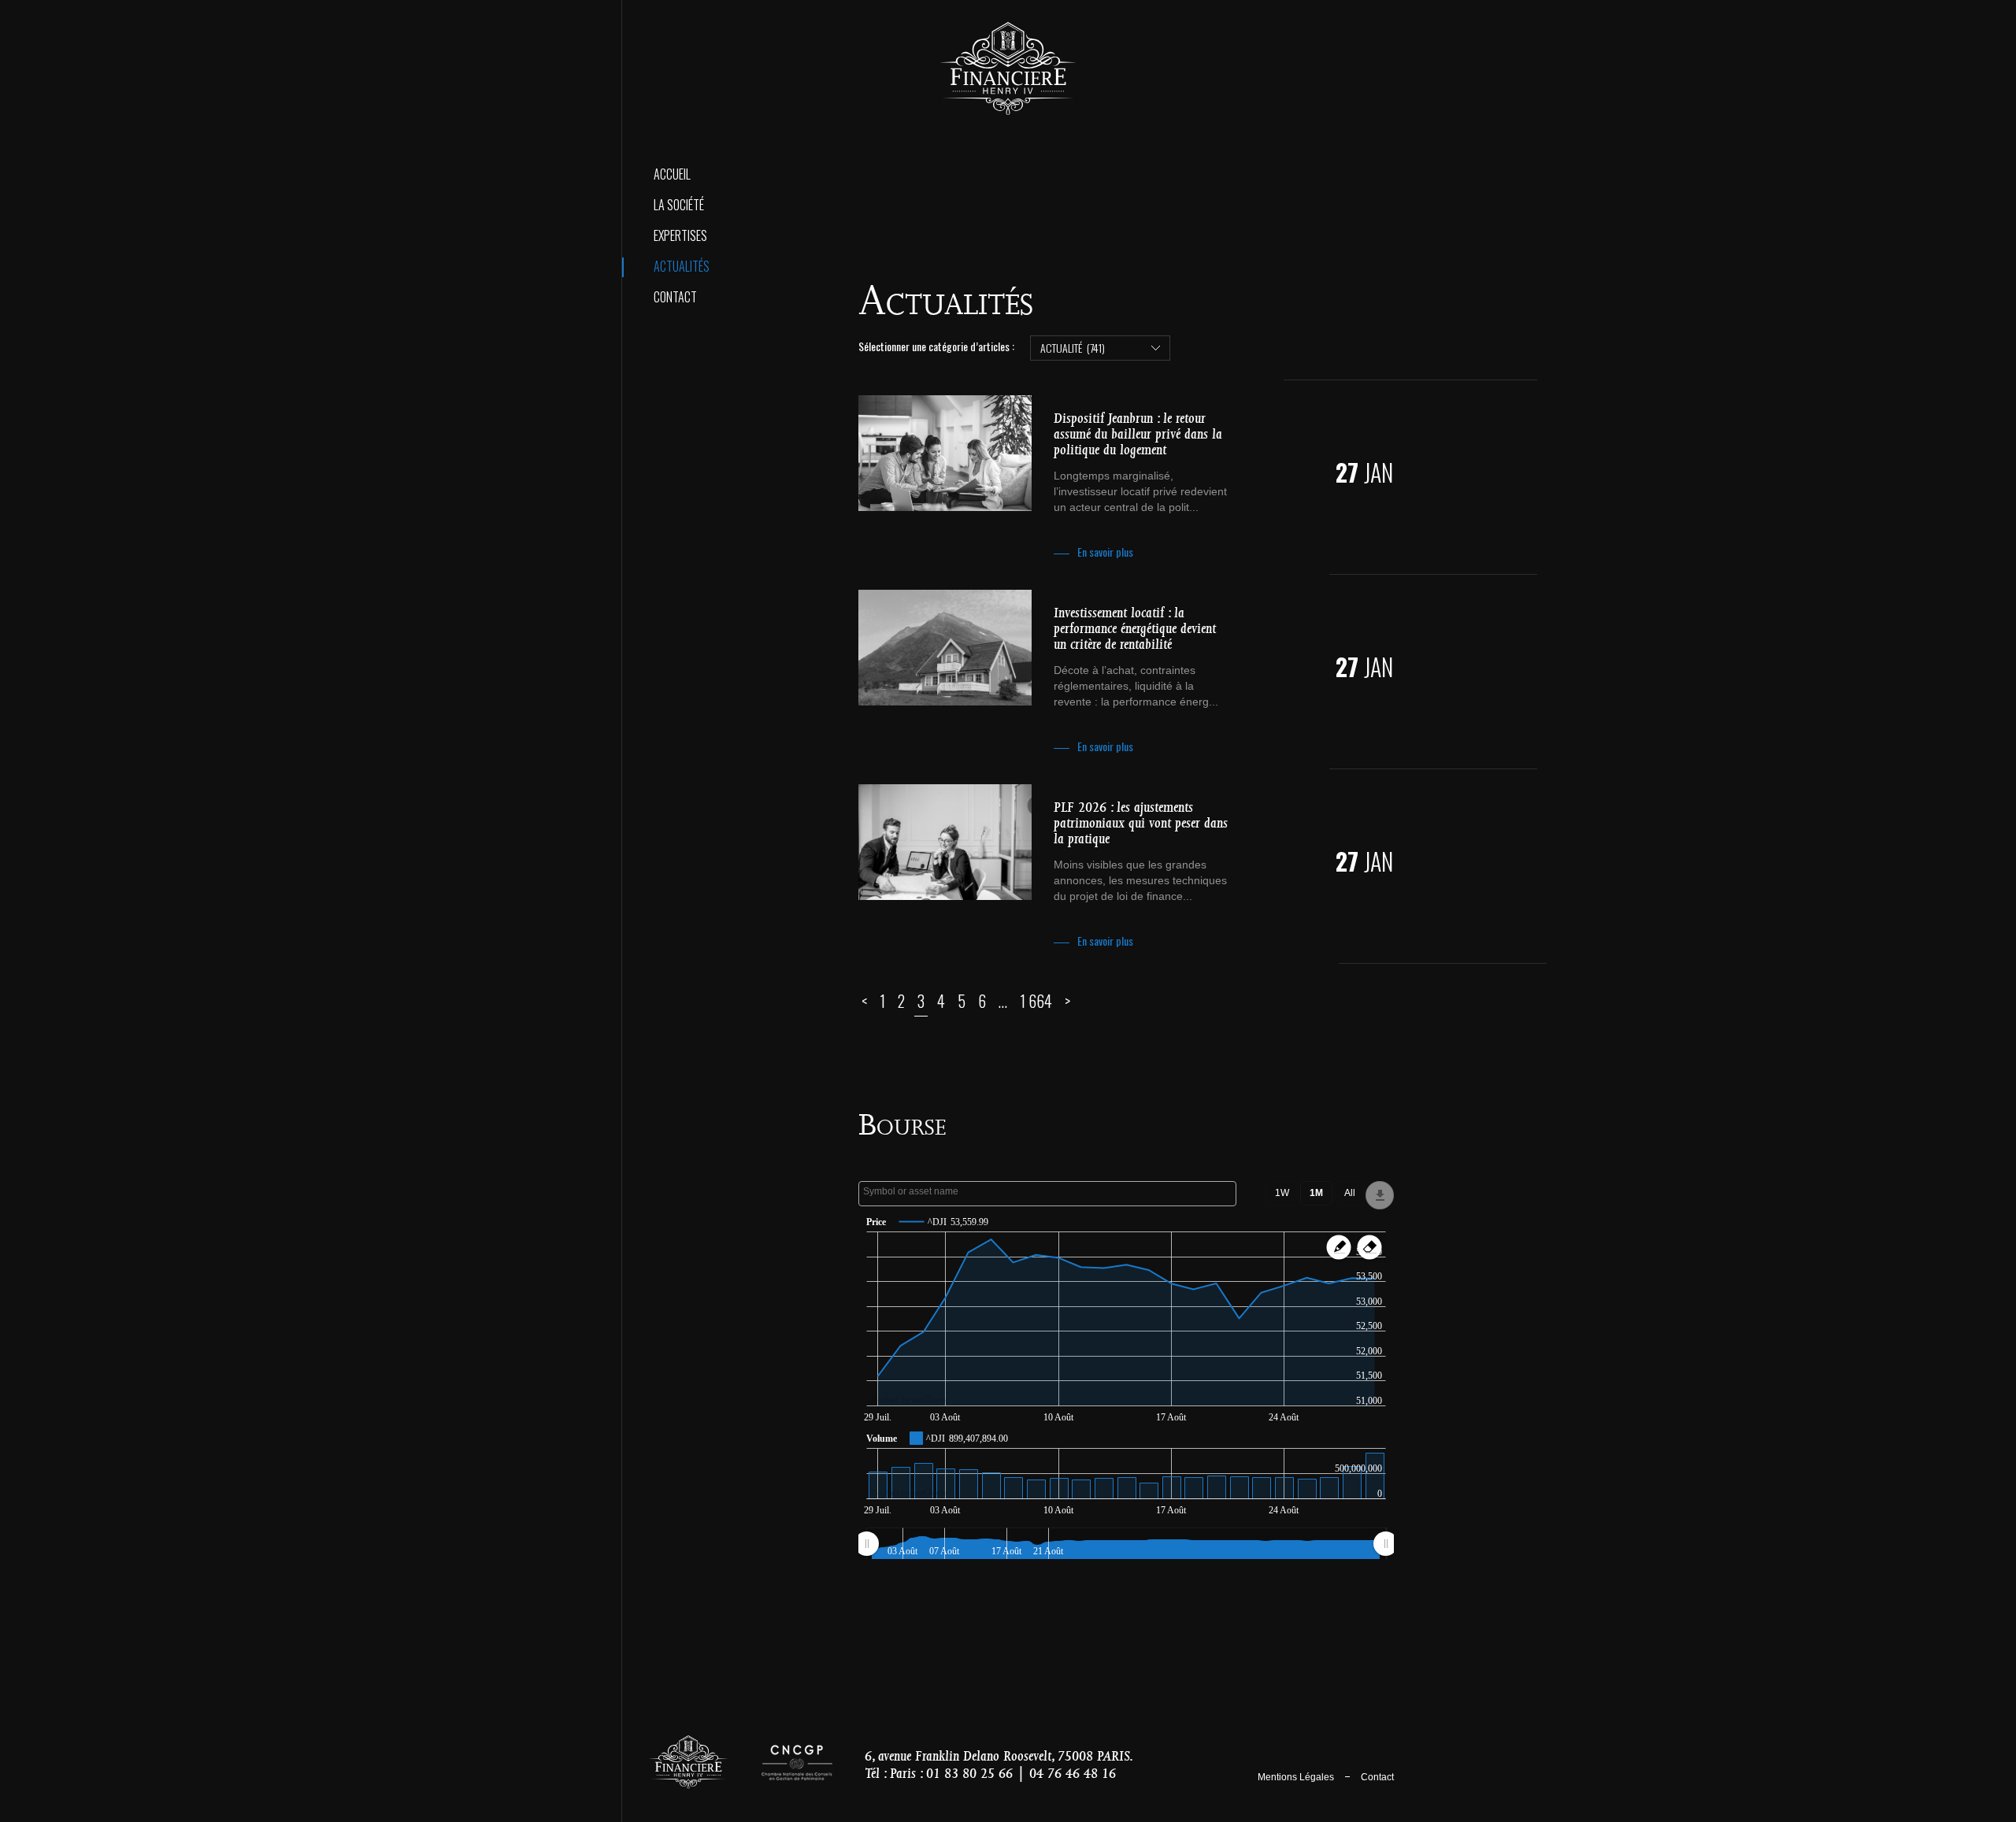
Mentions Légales (1296, 1777)
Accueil (672, 174)
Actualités (682, 266)
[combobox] (1047, 1194)
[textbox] (1051, 1191)
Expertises (680, 235)
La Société (679, 205)
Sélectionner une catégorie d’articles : (936, 346)
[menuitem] (1126, 1543)
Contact (675, 297)
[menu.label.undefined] (1380, 1195)
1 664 (1036, 1001)
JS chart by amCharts (908, 1400)
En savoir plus (1105, 552)
